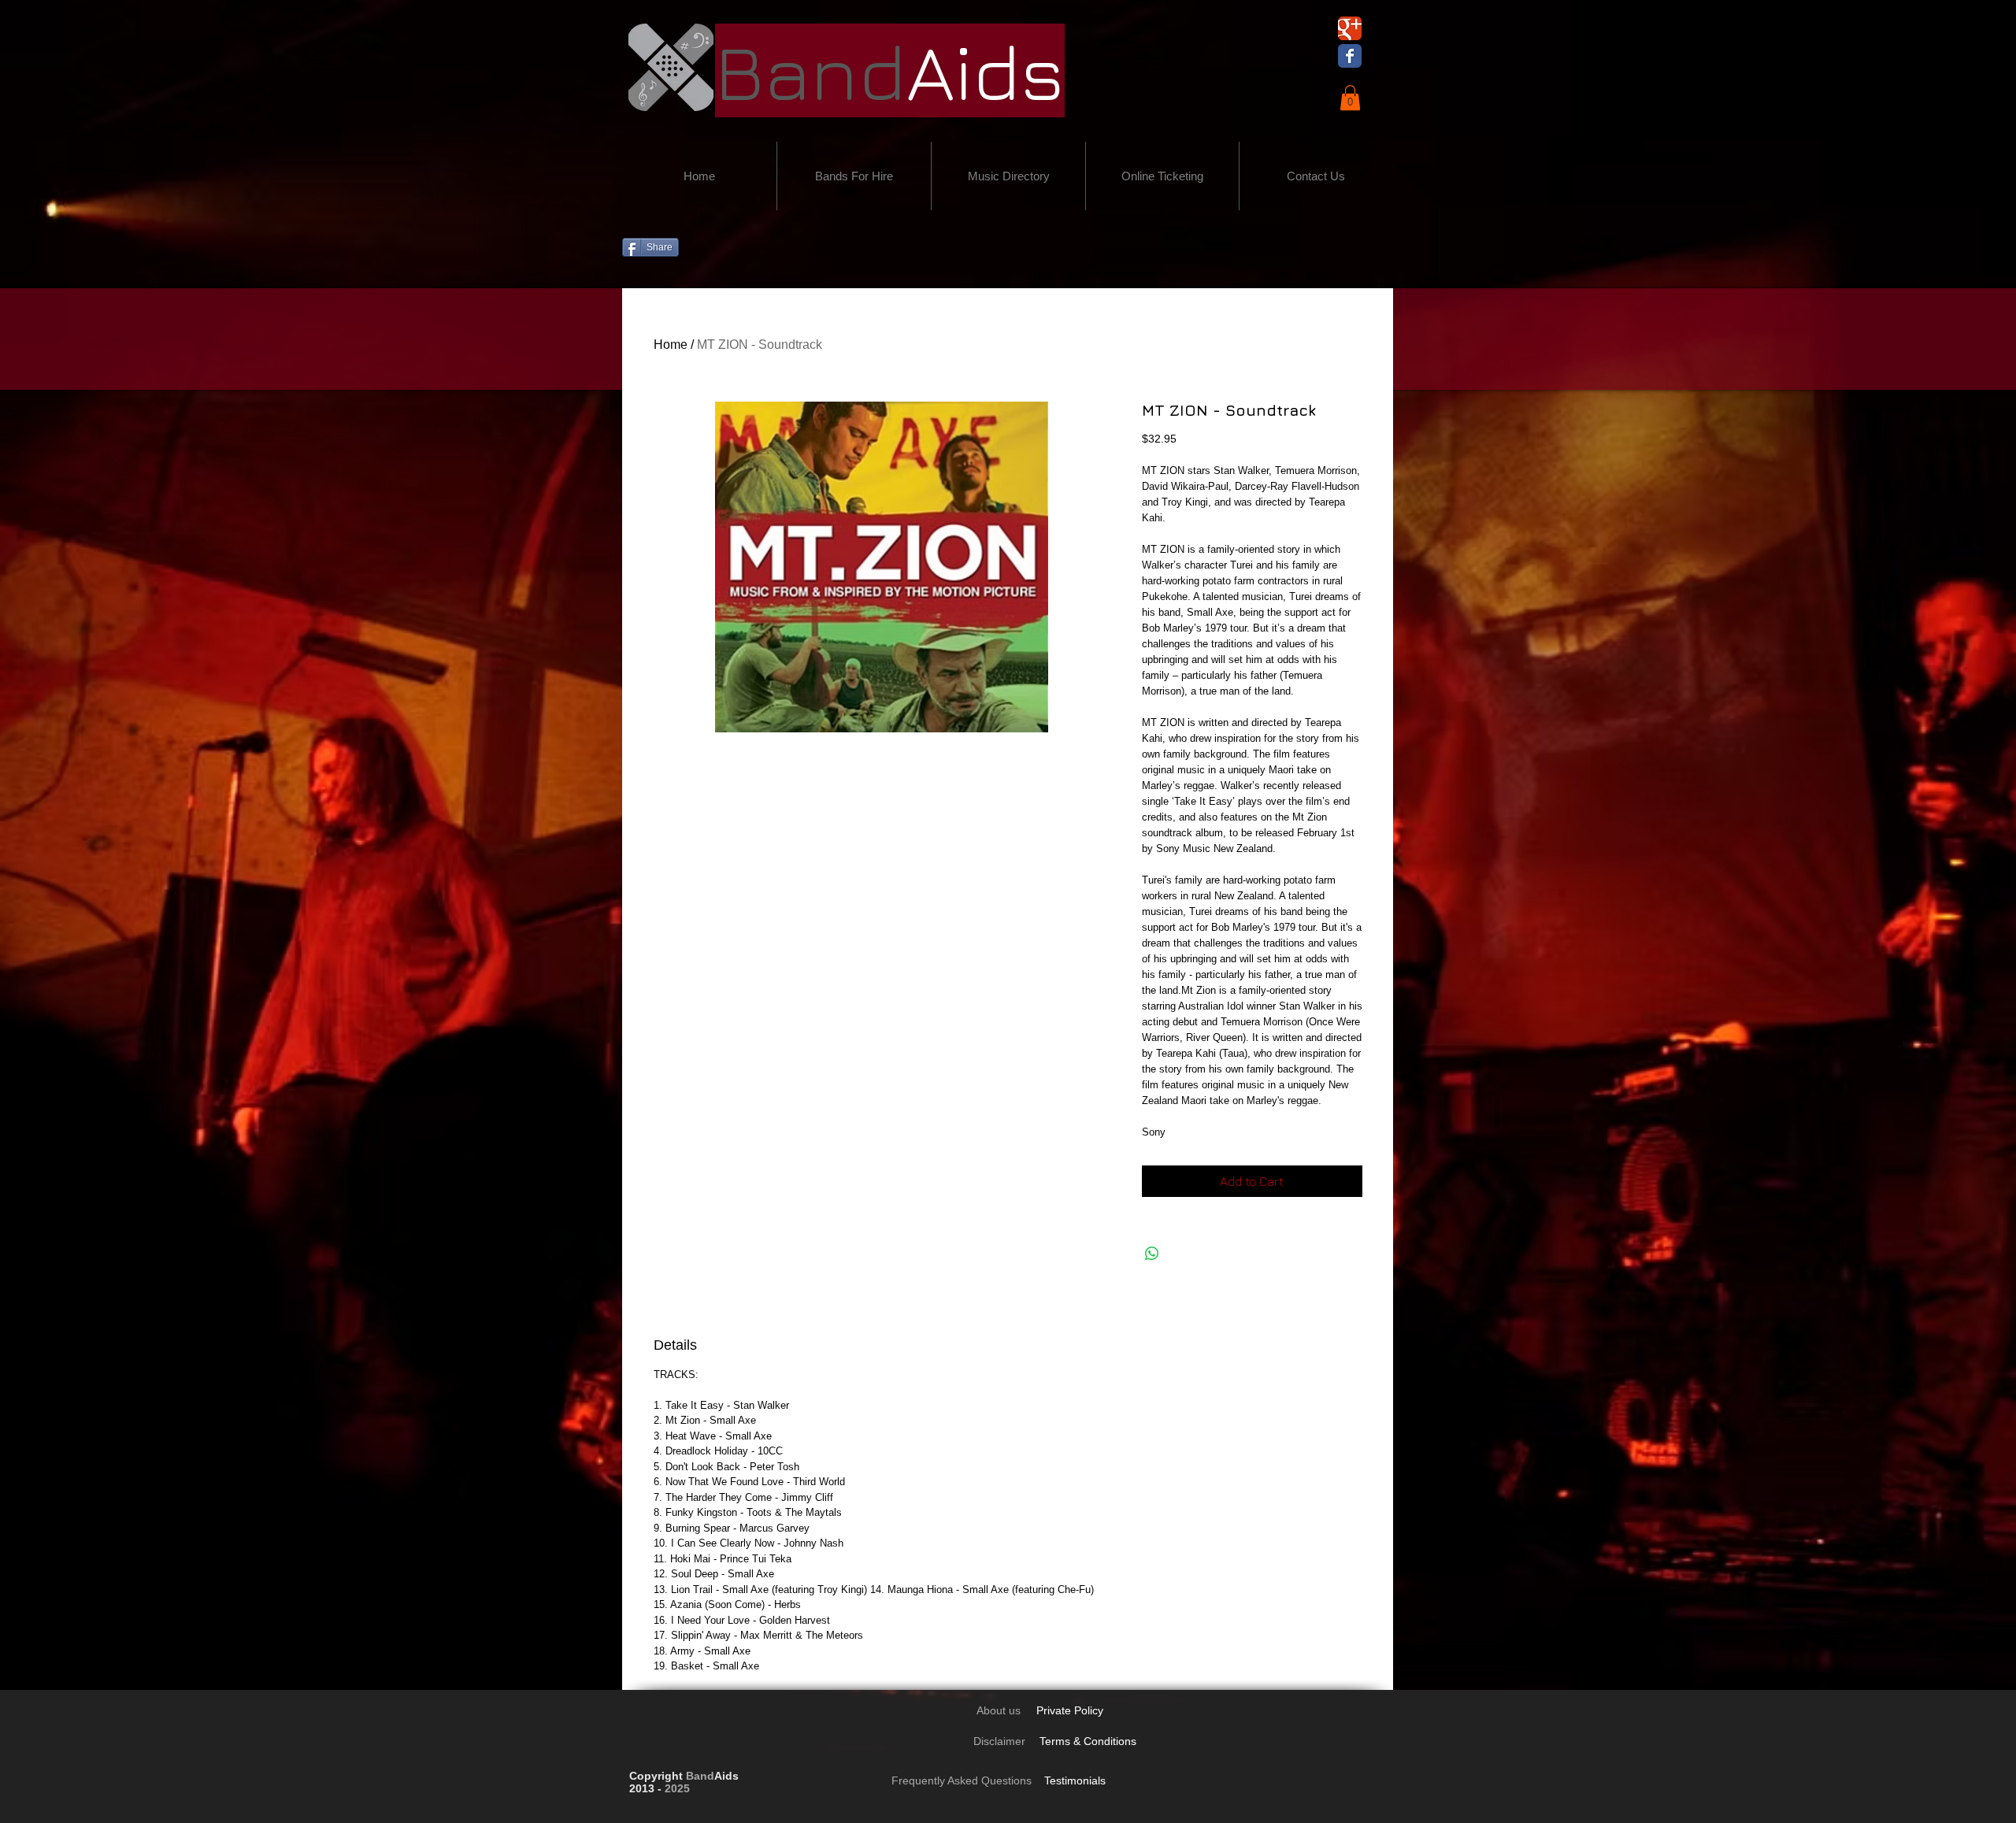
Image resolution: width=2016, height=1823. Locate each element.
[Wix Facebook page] (1350, 56)
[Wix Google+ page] (1350, 28)
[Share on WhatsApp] (1152, 1254)
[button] (1350, 98)
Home (671, 345)
